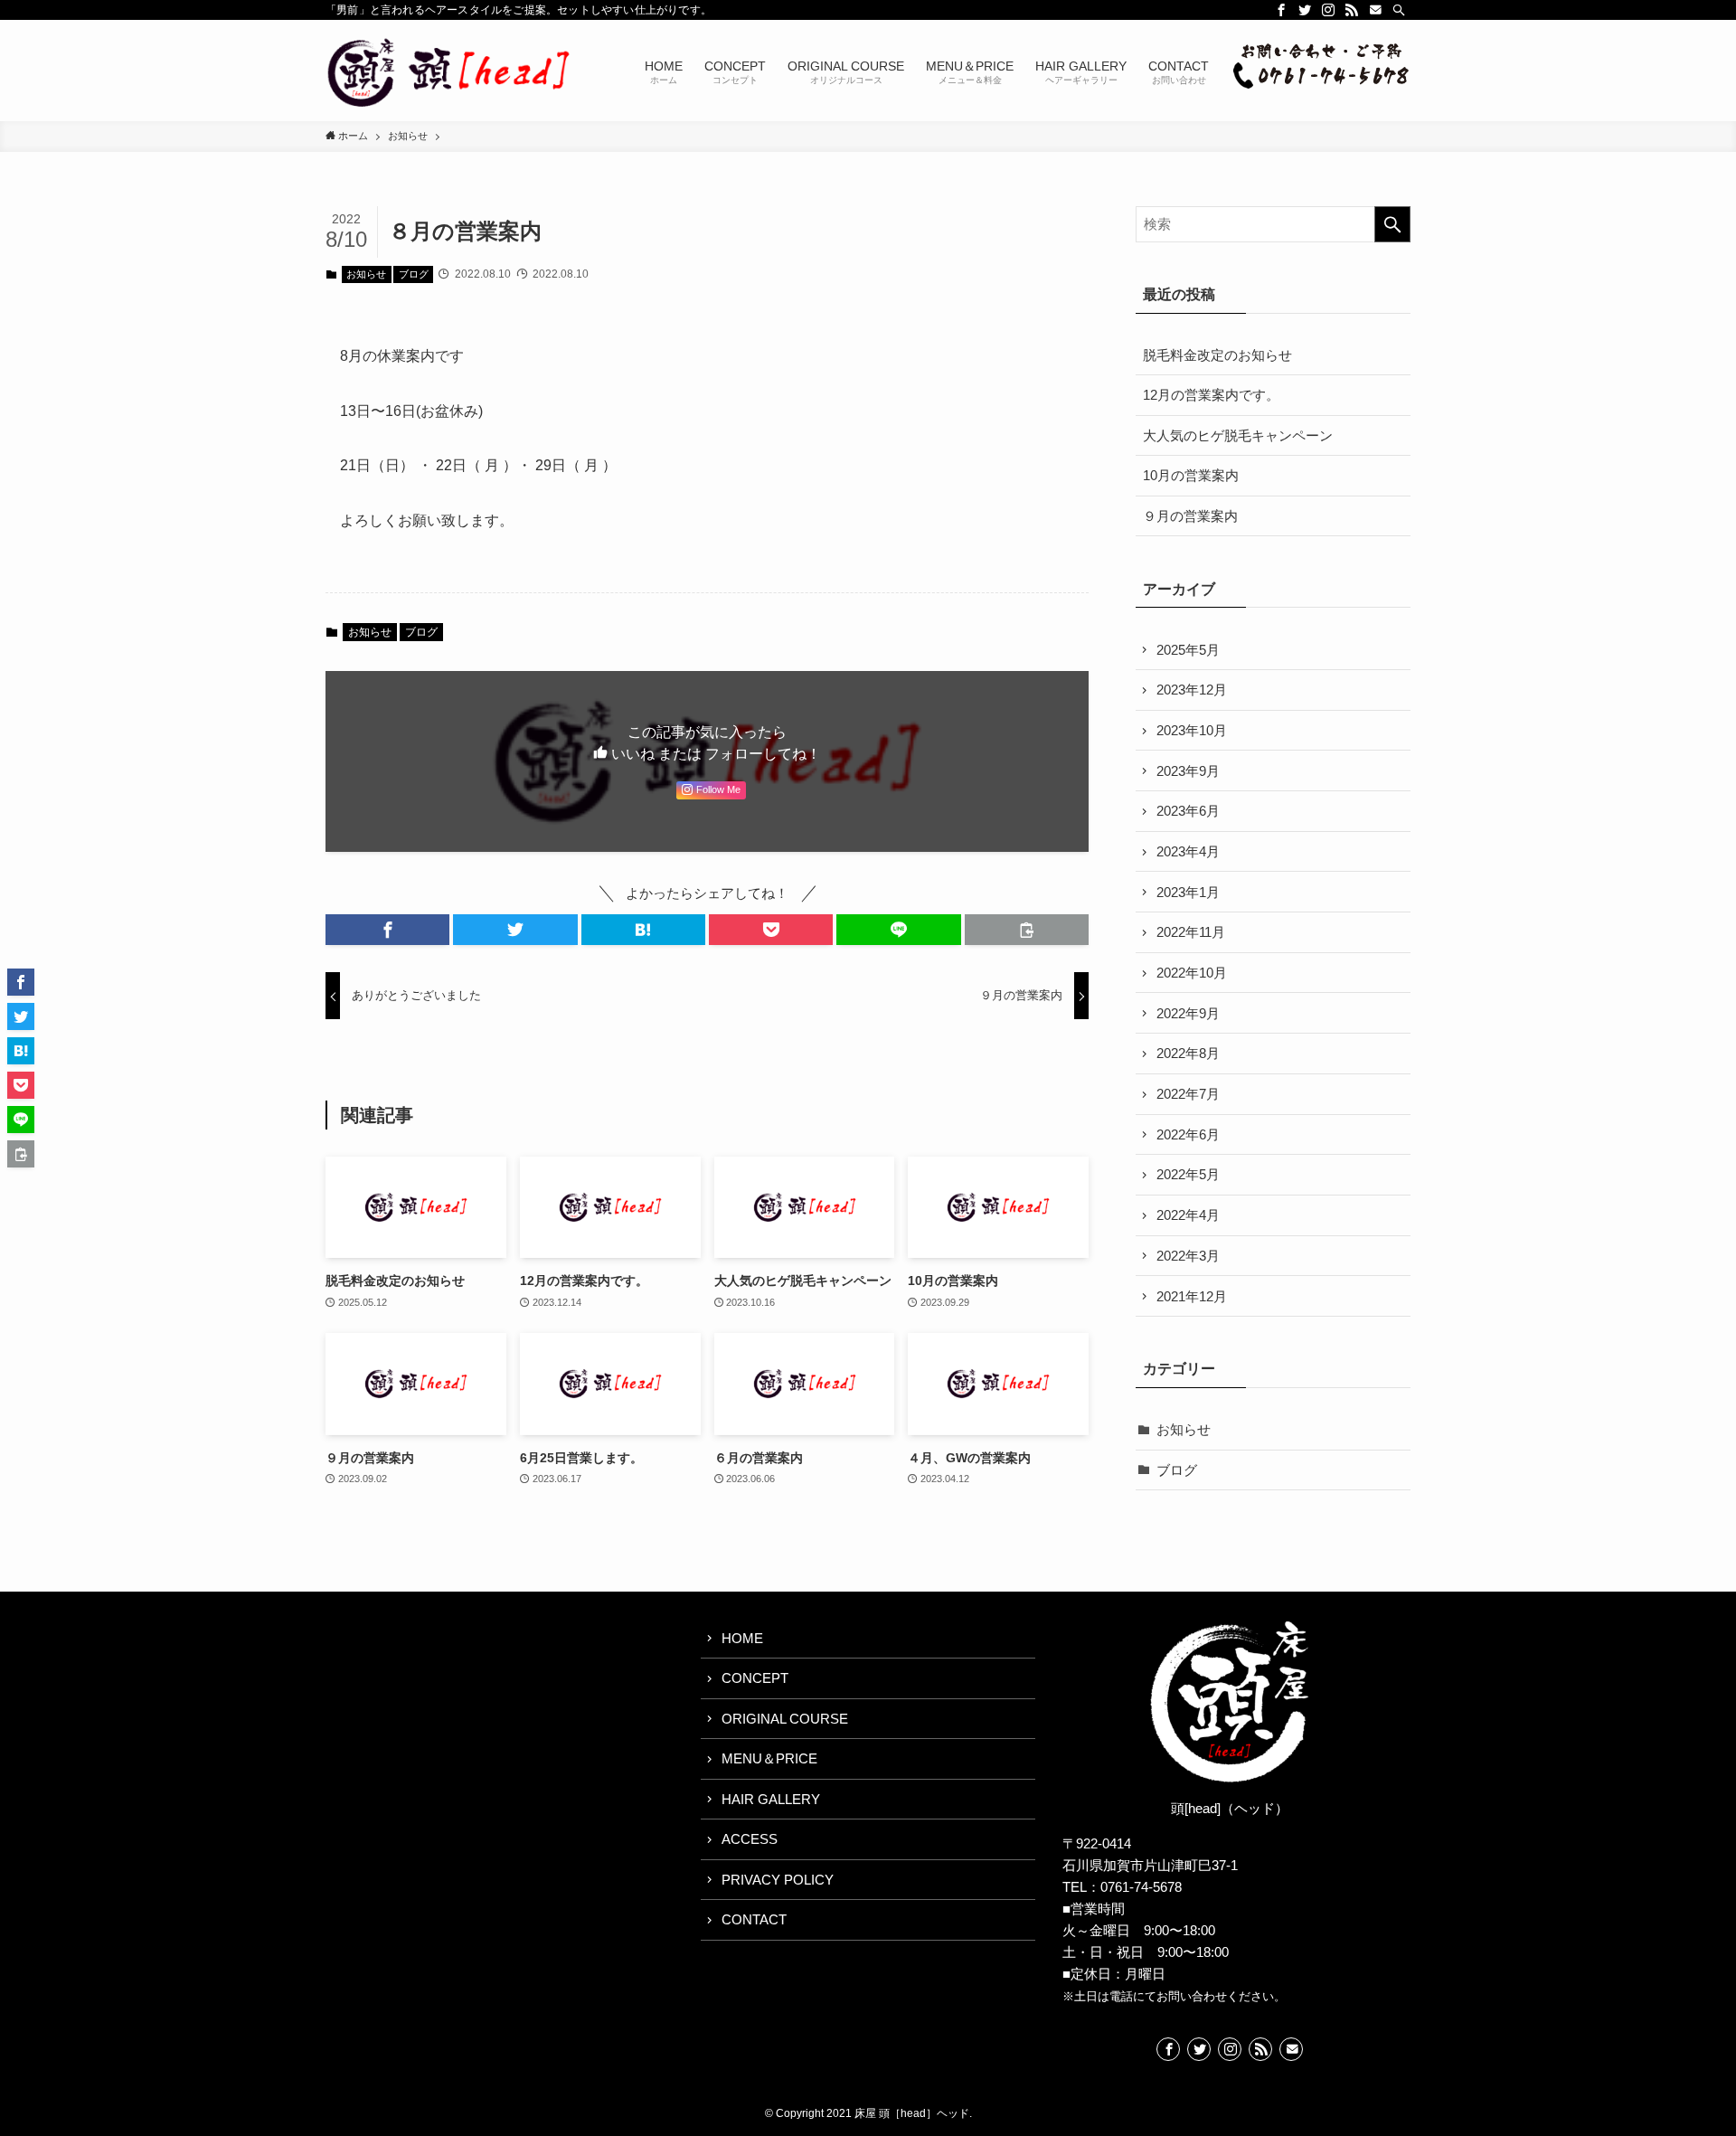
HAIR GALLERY (771, 1799)
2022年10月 (1192, 973)
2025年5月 (1188, 650)
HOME (742, 1638)
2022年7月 (1188, 1094)
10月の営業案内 (1191, 475)
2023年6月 (1188, 811)
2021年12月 (1192, 1296)
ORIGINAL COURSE (785, 1719)
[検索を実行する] (1392, 224)
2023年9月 (1188, 771)
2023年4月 (1188, 851)
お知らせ (366, 274)
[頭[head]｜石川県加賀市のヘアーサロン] (450, 71)
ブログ (414, 274)
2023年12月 (1192, 690)
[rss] (1352, 10)
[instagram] (1328, 10)
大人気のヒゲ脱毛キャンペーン (1238, 435)
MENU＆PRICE (769, 1758)
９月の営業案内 (1190, 516)
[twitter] (1305, 10)
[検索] (1399, 10)
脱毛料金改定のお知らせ (1217, 355)
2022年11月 (1191, 932)
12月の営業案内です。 (1211, 395)
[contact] (1375, 10)
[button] (387, 930)
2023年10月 (1192, 730)
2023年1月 (1188, 892)
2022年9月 (1188, 1013)
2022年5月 (1188, 1174)
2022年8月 (1188, 1053)
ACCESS (750, 1839)
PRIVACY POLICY (778, 1880)
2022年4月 (1188, 1215)
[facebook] (1281, 10)
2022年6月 (1188, 1134)
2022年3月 (1188, 1256)
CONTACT (754, 1919)
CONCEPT (755, 1678)
